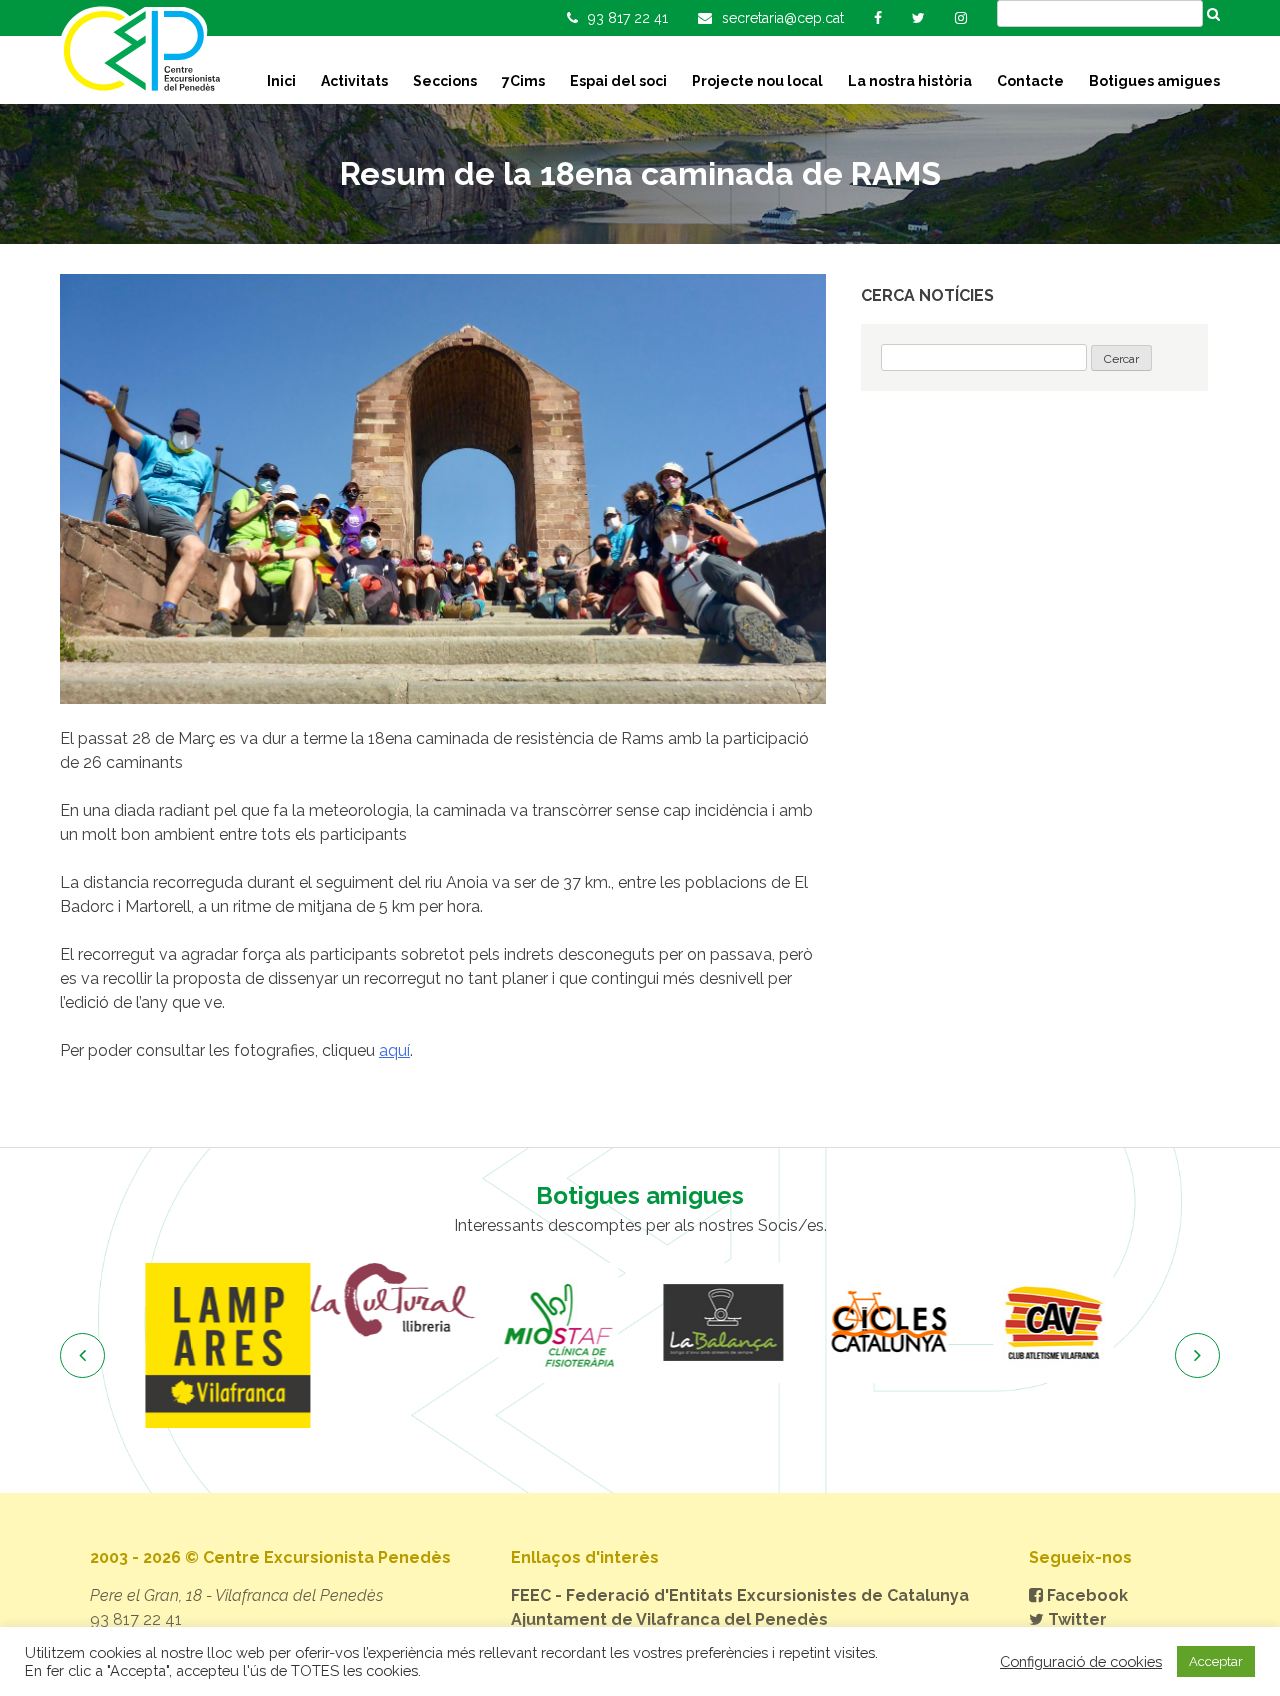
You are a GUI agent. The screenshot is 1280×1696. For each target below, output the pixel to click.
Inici (281, 81)
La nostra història (910, 81)
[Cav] (1052, 1323)
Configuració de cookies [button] (1081, 1661)
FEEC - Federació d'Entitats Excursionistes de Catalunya (740, 1595)
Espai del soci (618, 81)
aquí (394, 1050)
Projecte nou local (757, 81)
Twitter (1075, 1619)
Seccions (445, 81)
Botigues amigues (1154, 81)
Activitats (354, 81)
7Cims (523, 81)
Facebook (1085, 1595)
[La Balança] (722, 1323)
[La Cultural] (392, 1300)
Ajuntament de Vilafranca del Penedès (669, 1619)
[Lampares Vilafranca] (227, 1345)
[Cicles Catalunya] (887, 1323)
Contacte (1030, 81)
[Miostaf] (557, 1323)
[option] (227, 1345)
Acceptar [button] (1216, 1661)
